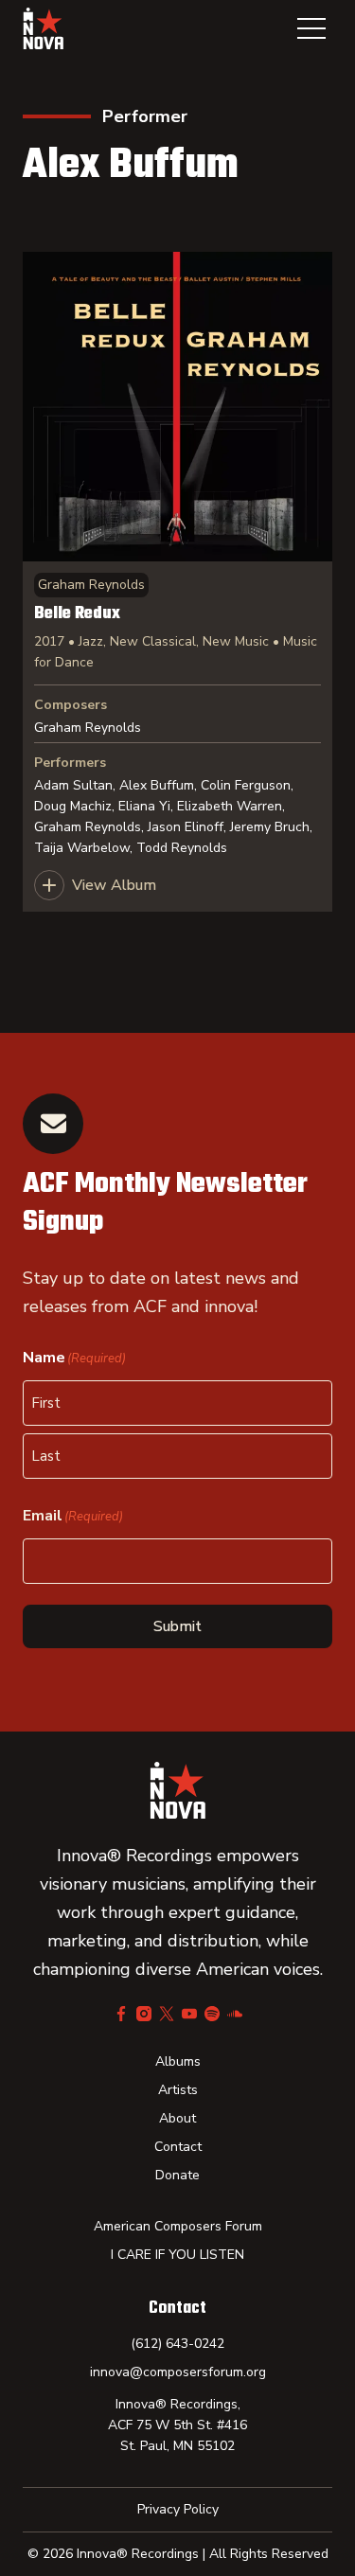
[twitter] (167, 2014)
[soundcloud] (235, 2014)
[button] (311, 28)
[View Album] (177, 582)
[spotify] (212, 2014)
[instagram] (144, 2014)
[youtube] (189, 2014)
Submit (177, 1626)
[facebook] (121, 2014)
